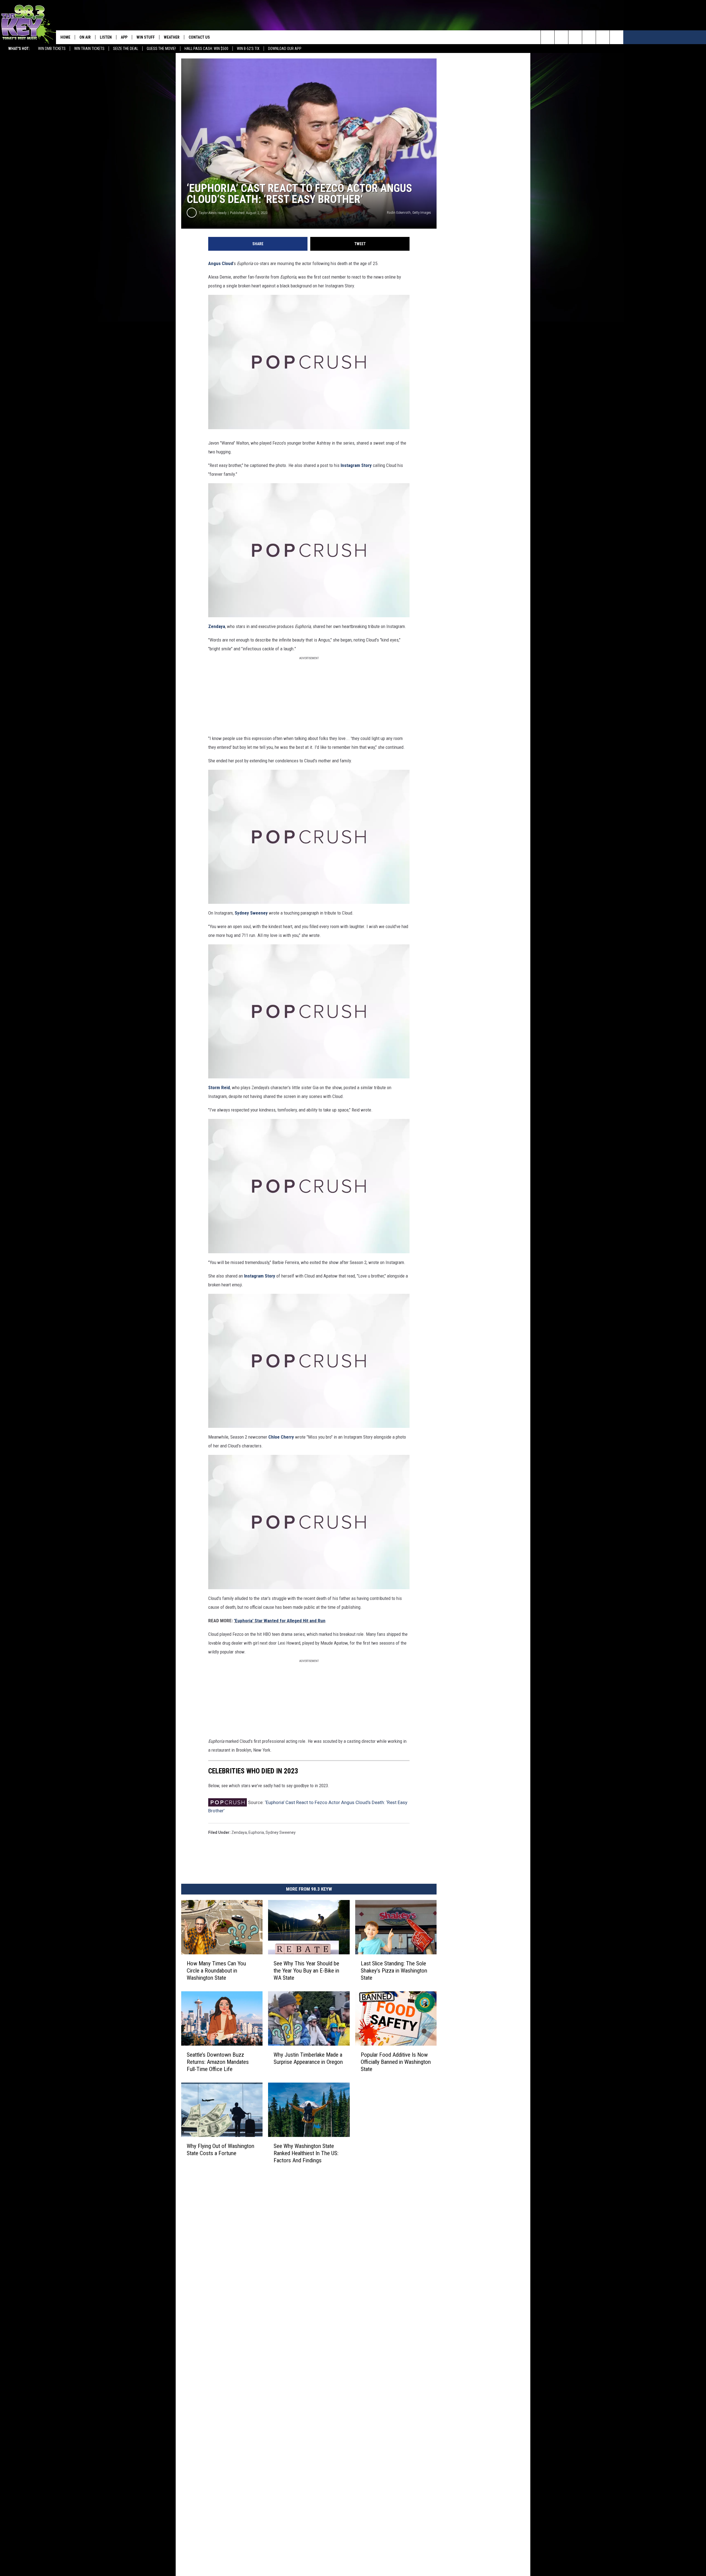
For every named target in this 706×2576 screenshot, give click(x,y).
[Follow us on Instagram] (589, 37)
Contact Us (199, 37)
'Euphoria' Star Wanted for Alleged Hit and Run (280, 1621)
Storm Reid (219, 1087)
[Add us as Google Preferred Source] (561, 37)
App (124, 37)
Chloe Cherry (281, 1437)
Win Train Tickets (89, 49)
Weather (172, 37)
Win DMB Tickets (52, 49)
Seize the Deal (126, 49)
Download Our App (285, 49)
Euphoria (256, 1832)
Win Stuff (146, 37)
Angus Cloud (221, 263)
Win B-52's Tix (248, 49)
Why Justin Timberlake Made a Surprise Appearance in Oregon (308, 2058)
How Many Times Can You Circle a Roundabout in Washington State (216, 1971)
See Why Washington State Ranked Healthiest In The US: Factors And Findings (306, 2153)
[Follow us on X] (603, 37)
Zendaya (217, 626)
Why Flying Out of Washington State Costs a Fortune (220, 2150)
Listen (106, 37)
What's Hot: (19, 49)
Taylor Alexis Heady (213, 213)
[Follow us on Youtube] (617, 37)
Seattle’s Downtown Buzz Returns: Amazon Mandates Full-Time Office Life (218, 2062)
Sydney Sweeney (251, 913)
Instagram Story (356, 465)
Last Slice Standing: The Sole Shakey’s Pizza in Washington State (394, 1971)
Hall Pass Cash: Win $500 (206, 49)
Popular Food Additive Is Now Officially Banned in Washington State (396, 2062)
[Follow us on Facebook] (575, 37)
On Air (85, 37)
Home (65, 37)
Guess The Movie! (161, 49)
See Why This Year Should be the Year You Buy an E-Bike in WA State (306, 1971)
